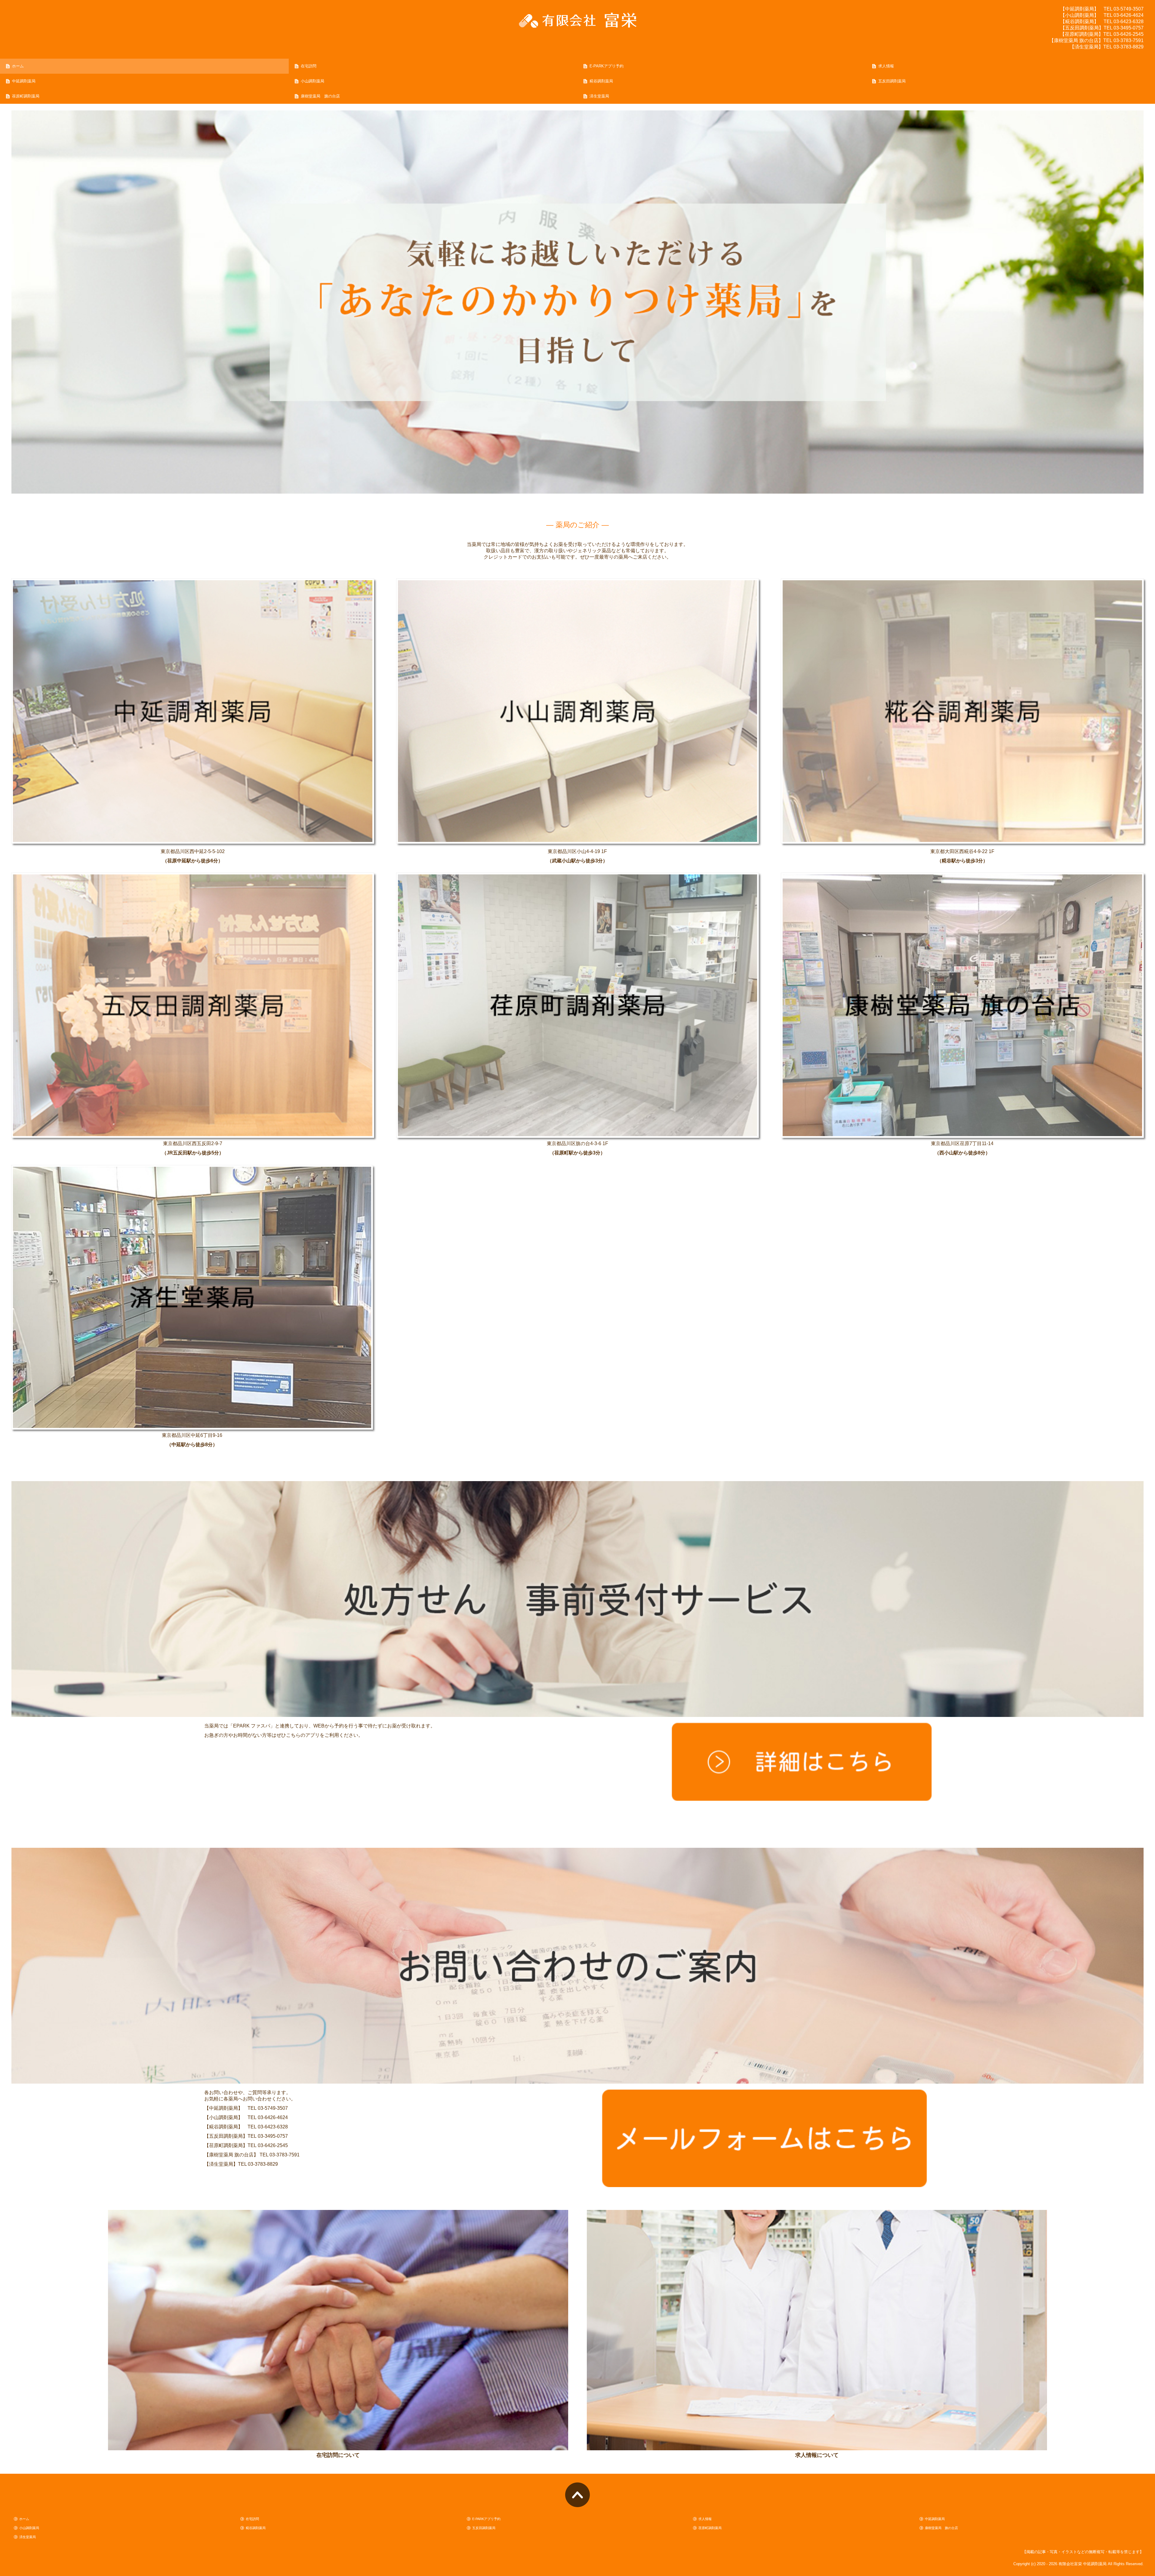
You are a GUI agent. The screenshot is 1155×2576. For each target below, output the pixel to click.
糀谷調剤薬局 (601, 81)
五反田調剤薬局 (892, 81)
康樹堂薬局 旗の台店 (320, 96)
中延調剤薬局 (24, 81)
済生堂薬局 (599, 96)
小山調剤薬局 (313, 81)
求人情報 (886, 66)
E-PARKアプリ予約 (607, 66)
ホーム (18, 66)
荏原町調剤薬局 (26, 96)
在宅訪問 (309, 66)
